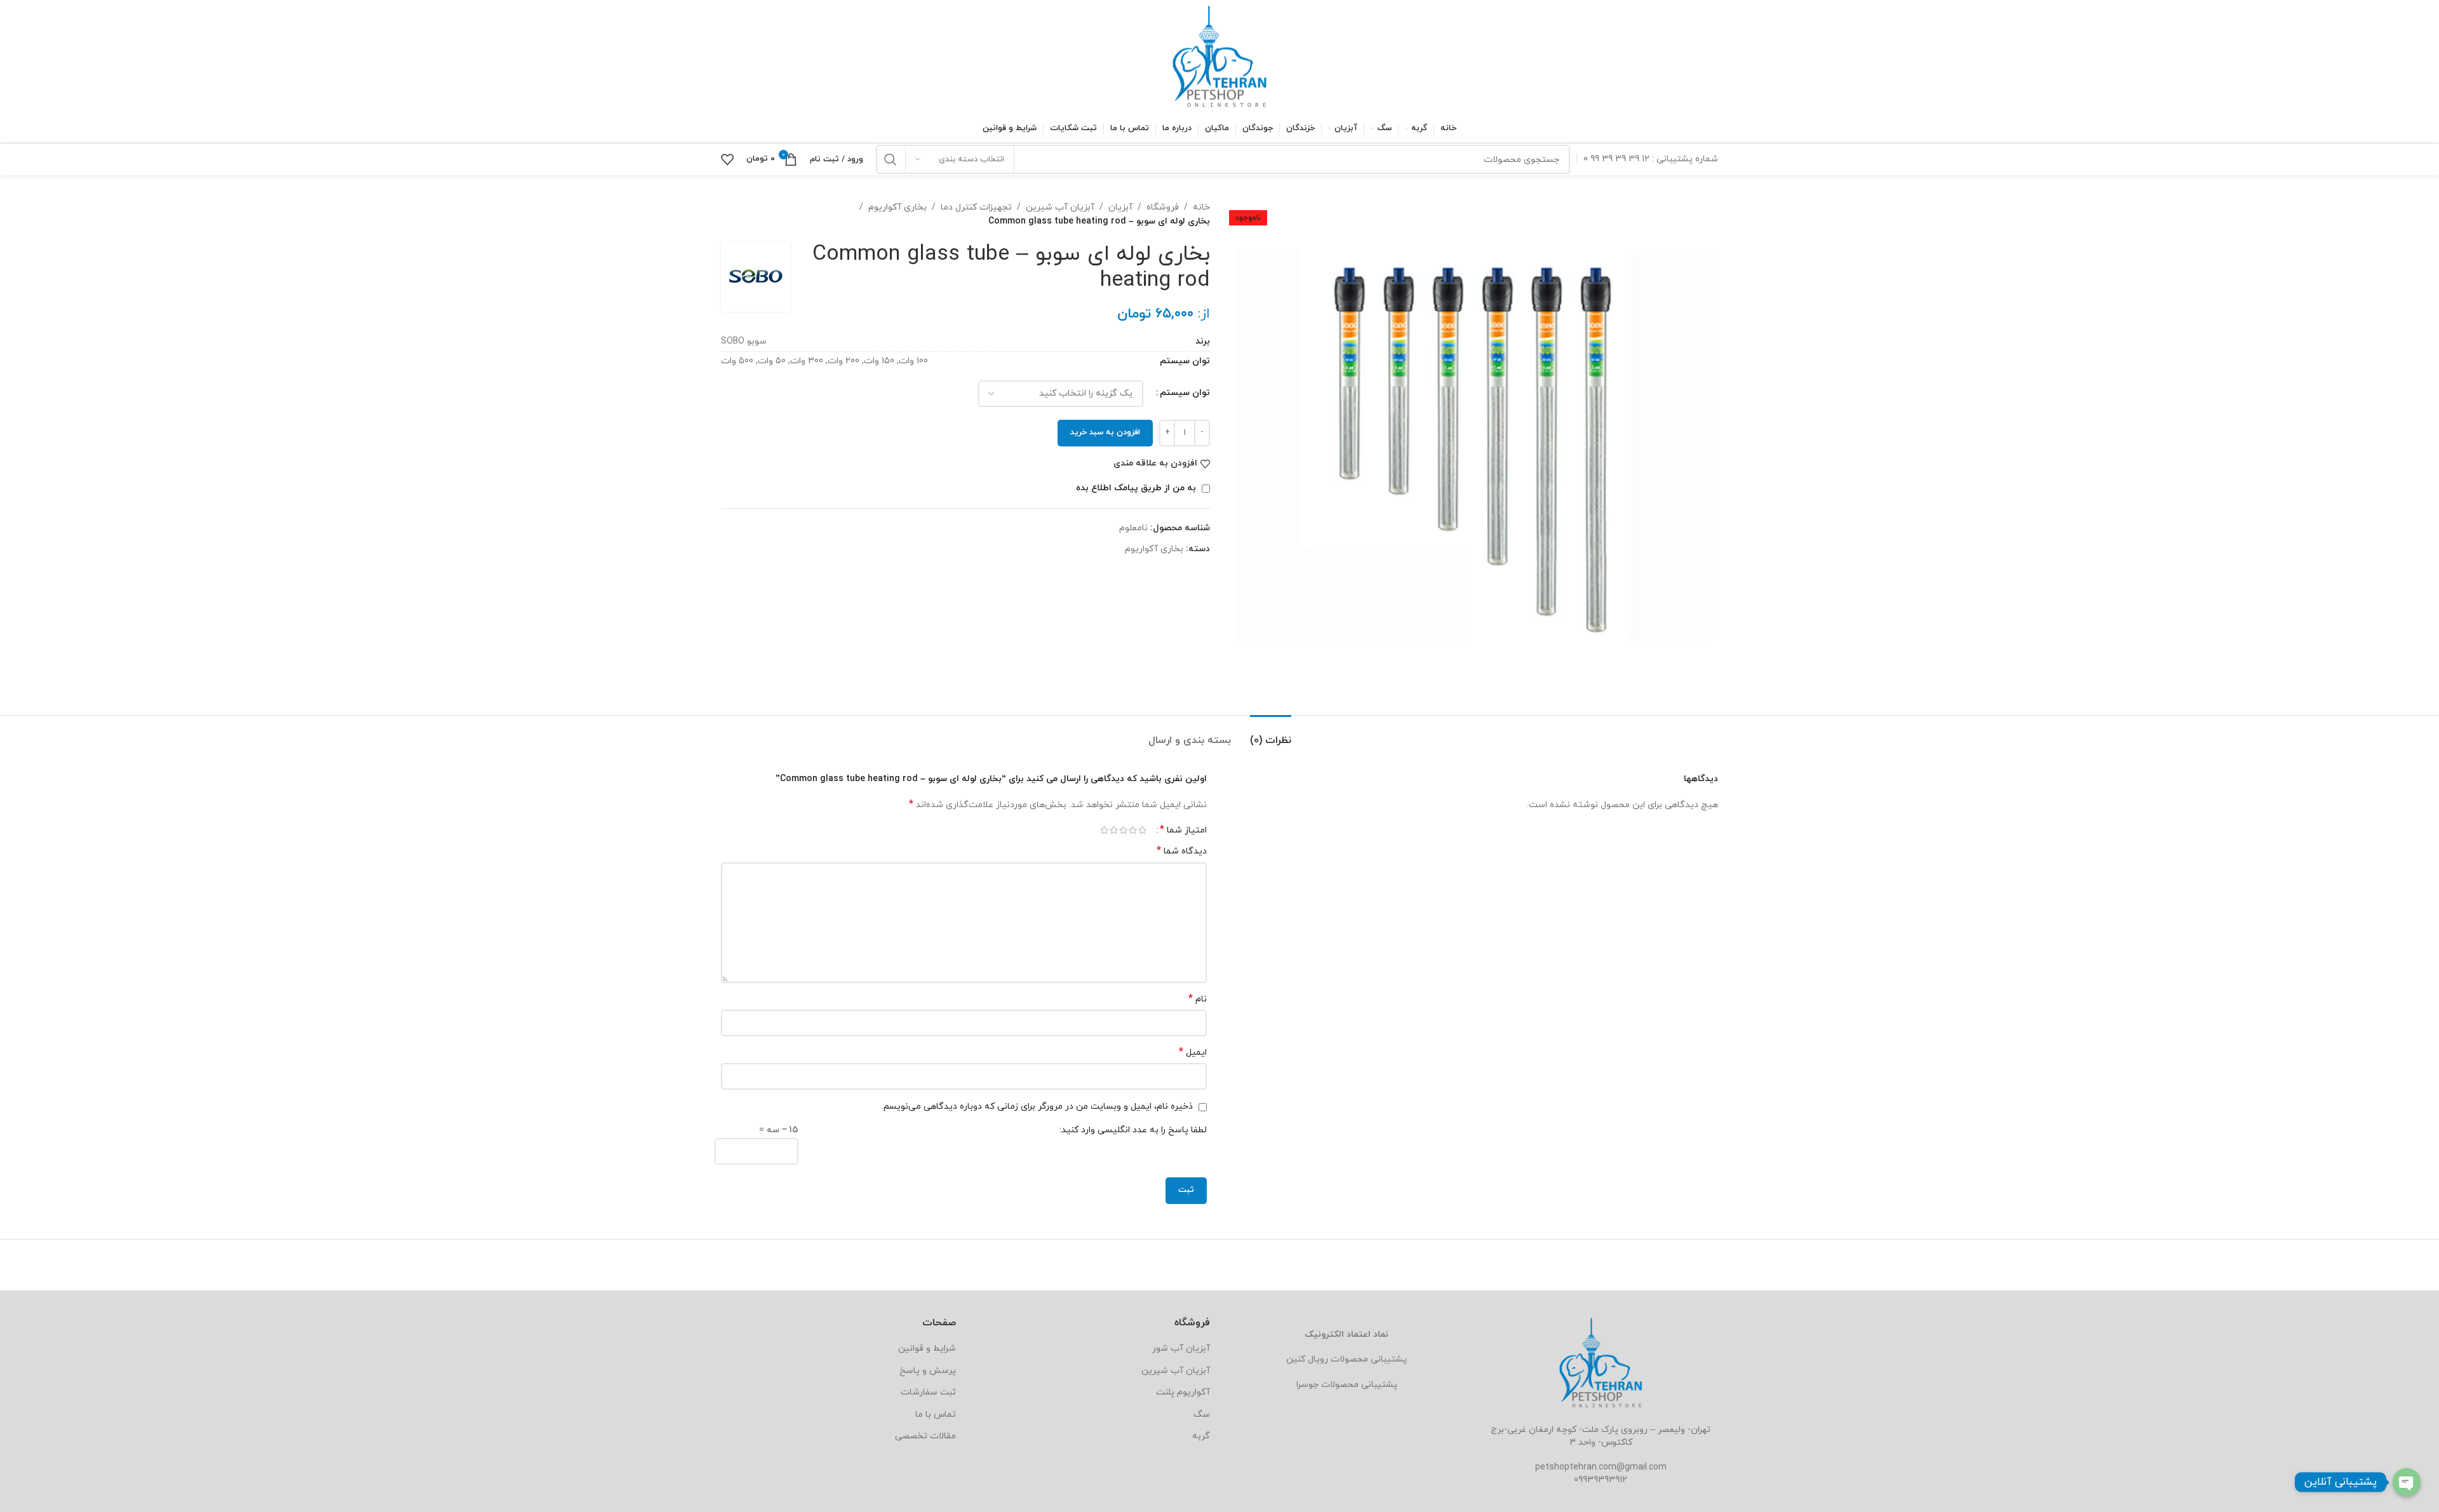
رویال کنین (1307, 1359)
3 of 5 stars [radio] (1123, 830)
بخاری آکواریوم (897, 207)
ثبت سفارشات (928, 1392)
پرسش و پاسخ (928, 1371)
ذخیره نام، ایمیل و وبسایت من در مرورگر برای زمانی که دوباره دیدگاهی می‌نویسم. (1037, 1107)
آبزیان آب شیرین (1060, 207)
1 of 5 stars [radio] (1142, 830)
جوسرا (1307, 1385)
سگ (1202, 1415)
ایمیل (1193, 1053)
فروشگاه (1163, 207)
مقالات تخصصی (925, 1436)
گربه (1201, 1436)
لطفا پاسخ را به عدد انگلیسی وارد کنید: (1133, 1130)
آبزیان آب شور (1181, 1348)
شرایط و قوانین (927, 1348)
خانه (1201, 207)
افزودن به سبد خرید (1105, 432)
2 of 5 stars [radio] (1133, 830)
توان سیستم (1185, 393)
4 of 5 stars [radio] (1114, 830)
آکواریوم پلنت (1183, 1392)
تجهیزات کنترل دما (976, 207)
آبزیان (1120, 207)
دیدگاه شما (1182, 851)
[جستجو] (890, 159)
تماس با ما (936, 1415)
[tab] (1271, 734)
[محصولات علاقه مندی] (727, 159)
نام (1198, 999)
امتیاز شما (1183, 830)
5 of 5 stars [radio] (1104, 830)
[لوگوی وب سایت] (1219, 56)
